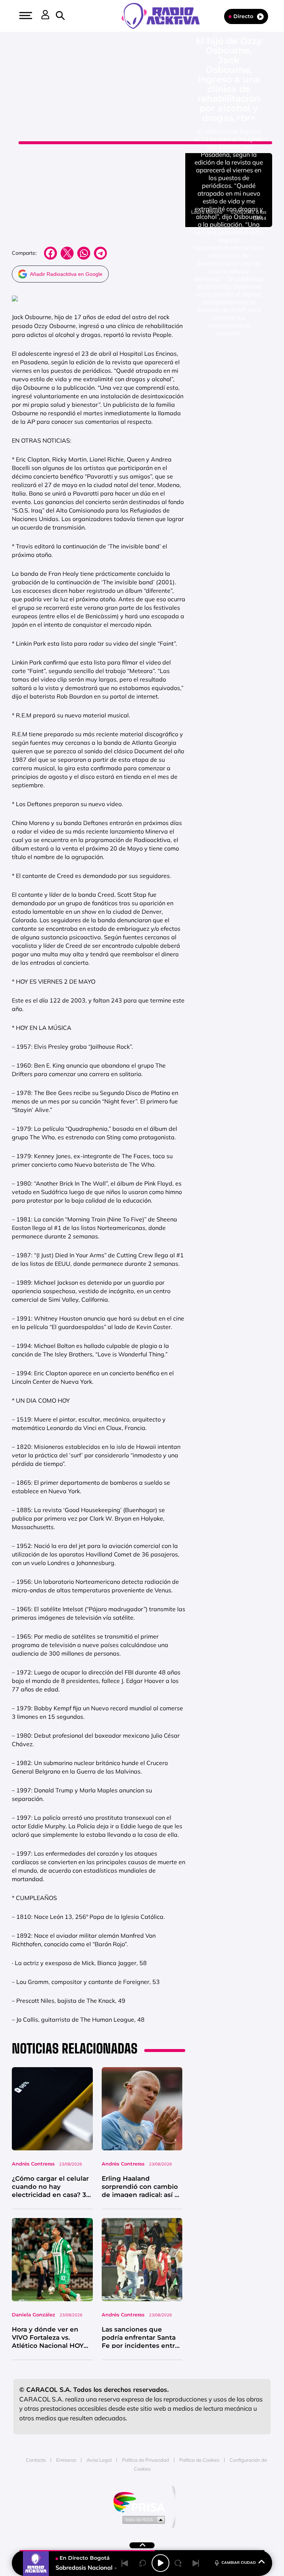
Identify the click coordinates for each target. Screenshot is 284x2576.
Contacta (36, 2460)
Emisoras (66, 2460)
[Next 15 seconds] (178, 2563)
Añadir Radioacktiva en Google (66, 274)
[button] (25, 16)
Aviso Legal (99, 2460)
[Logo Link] (164, 15)
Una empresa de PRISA (142, 2501)
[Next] (196, 2563)
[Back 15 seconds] (143, 2563)
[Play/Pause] (160, 2563)
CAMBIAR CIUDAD (239, 2563)
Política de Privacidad (146, 2460)
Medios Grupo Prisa (142, 2519)
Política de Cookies (199, 2460)
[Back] (125, 2563)
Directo (243, 16)
